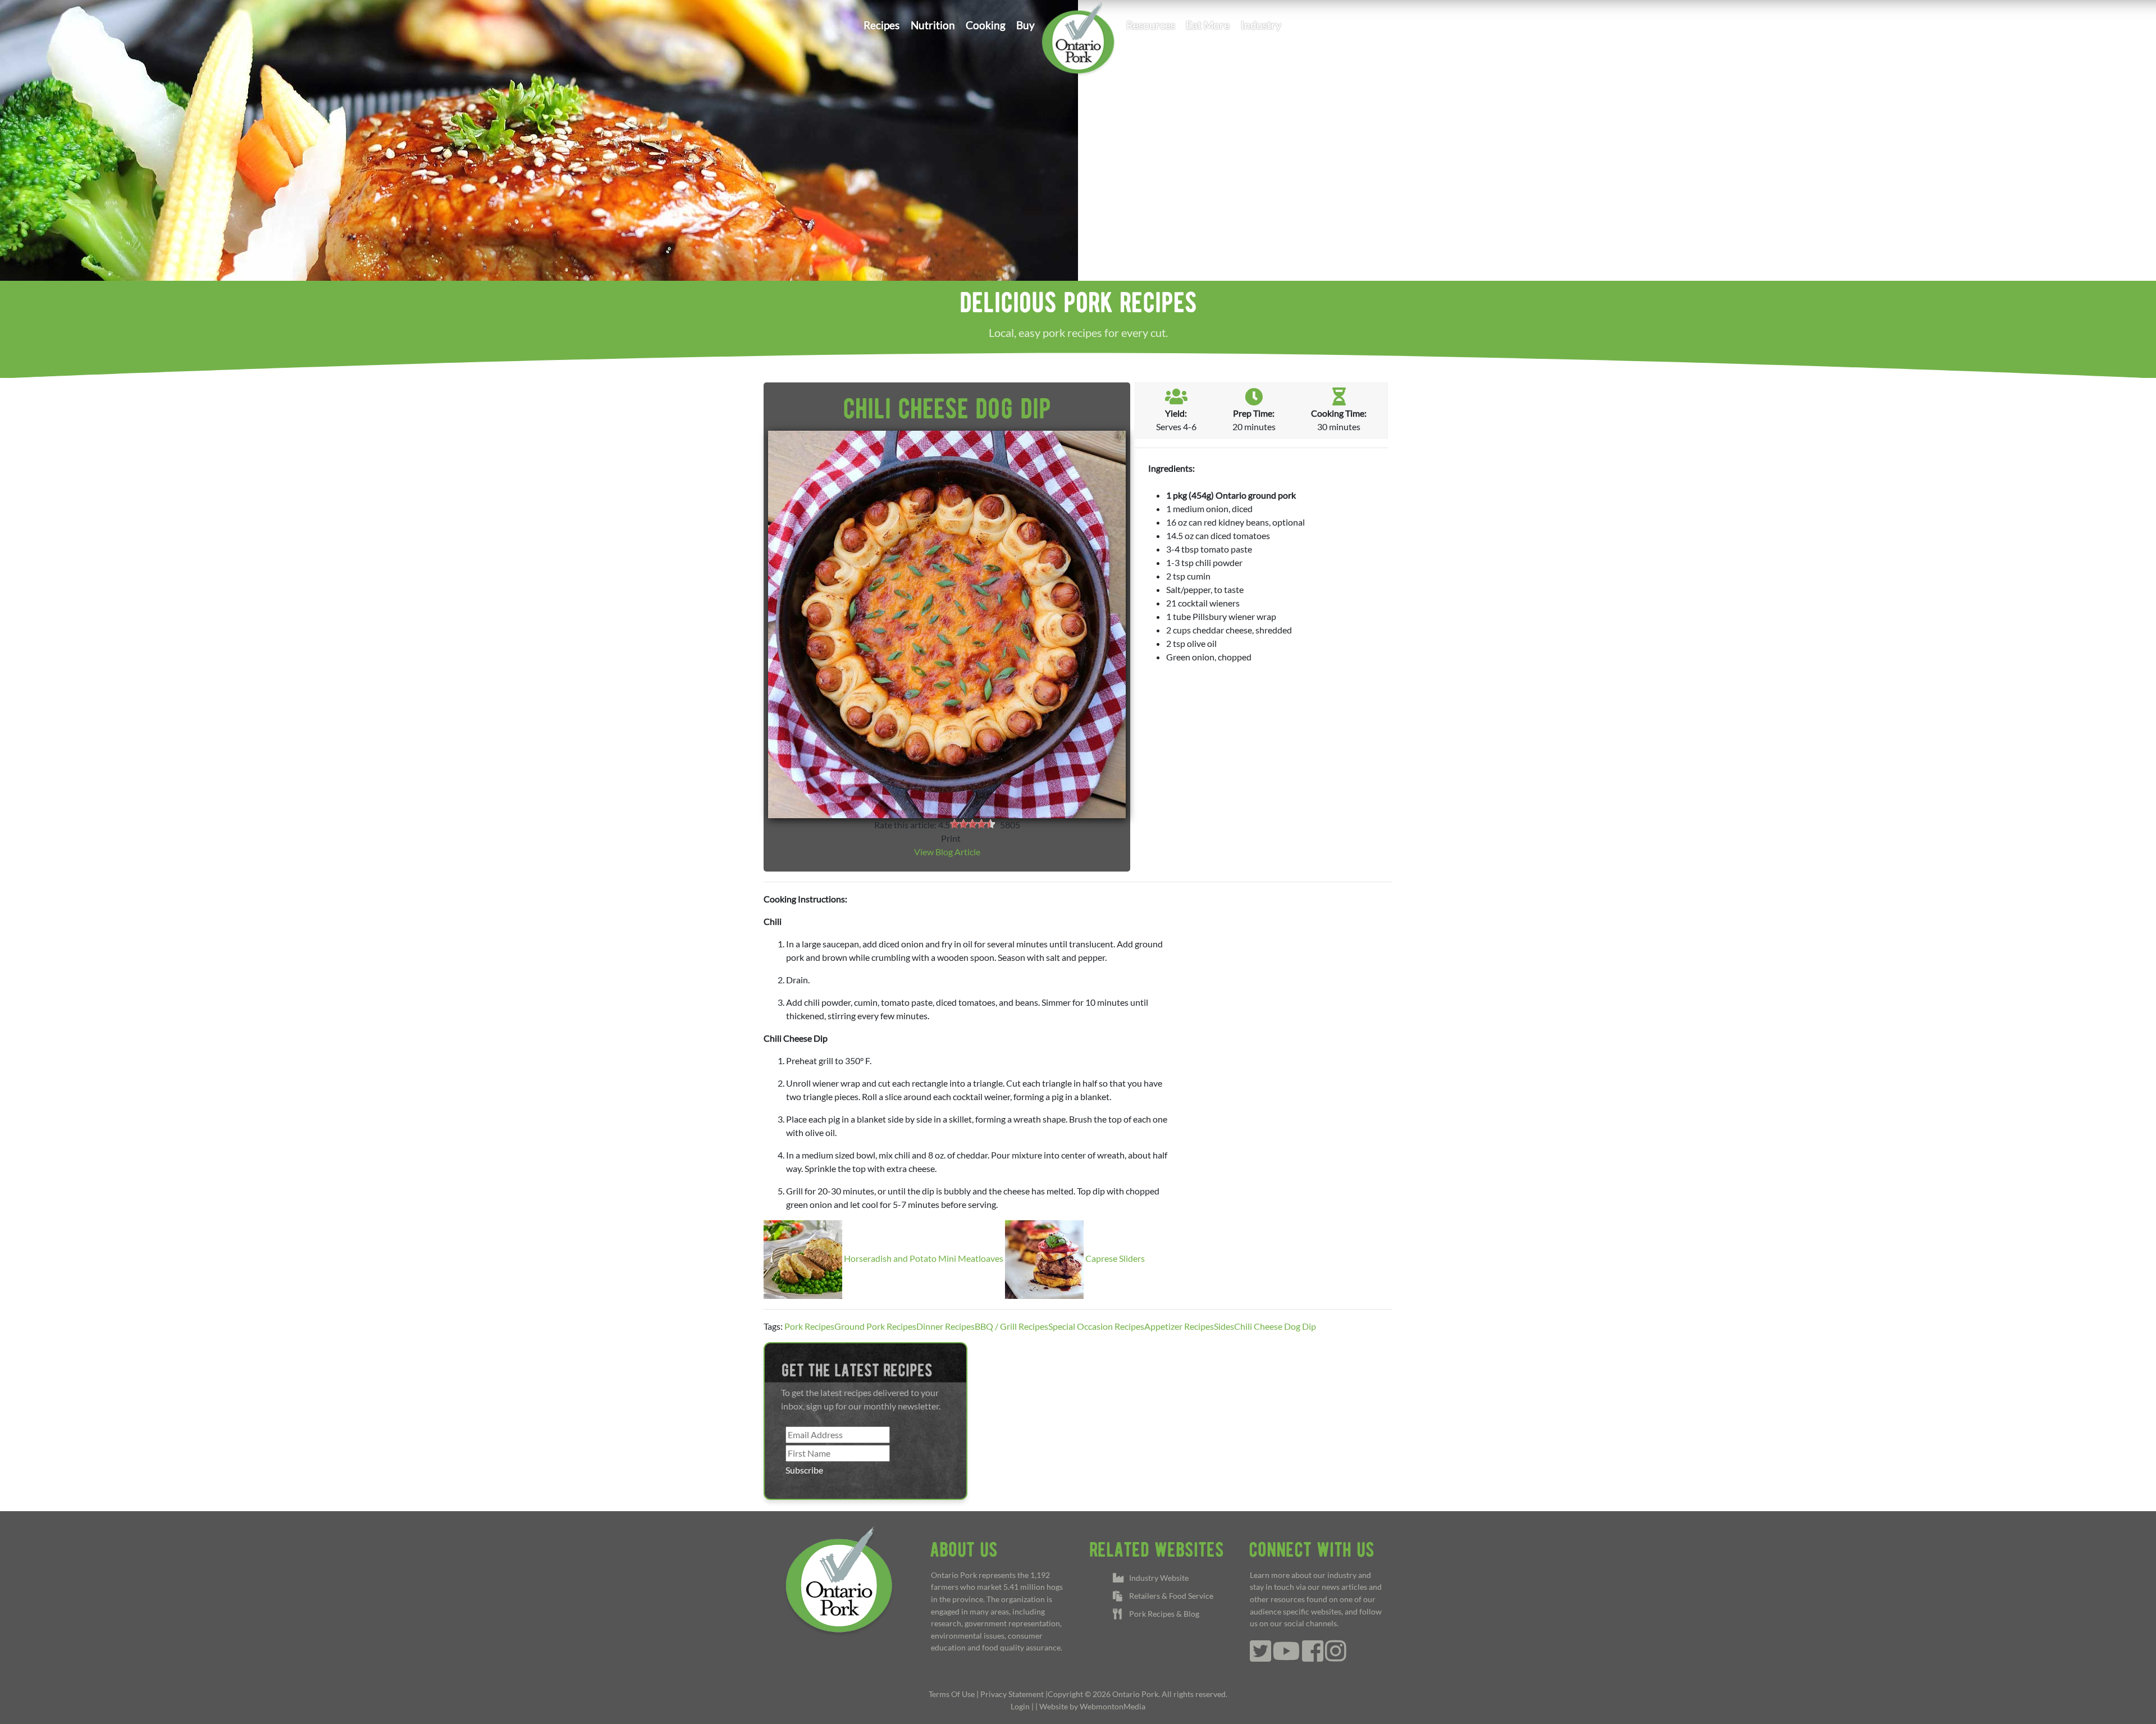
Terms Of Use (952, 1694)
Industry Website (1157, 1578)
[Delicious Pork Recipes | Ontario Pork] (1078, 37)
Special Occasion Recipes (1096, 1326)
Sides (1224, 1326)
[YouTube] (1287, 1657)
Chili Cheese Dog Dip (1275, 1326)
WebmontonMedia (1113, 1706)
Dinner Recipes (945, 1326)
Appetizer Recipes (1179, 1326)
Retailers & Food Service (1170, 1596)
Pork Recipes (809, 1326)
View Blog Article (947, 852)
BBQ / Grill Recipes (1011, 1326)
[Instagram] (1336, 1657)
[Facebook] (1313, 1657)
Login (1020, 1706)
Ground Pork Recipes (875, 1326)
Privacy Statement (1012, 1694)
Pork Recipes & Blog (1162, 1614)
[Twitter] (1260, 1657)
